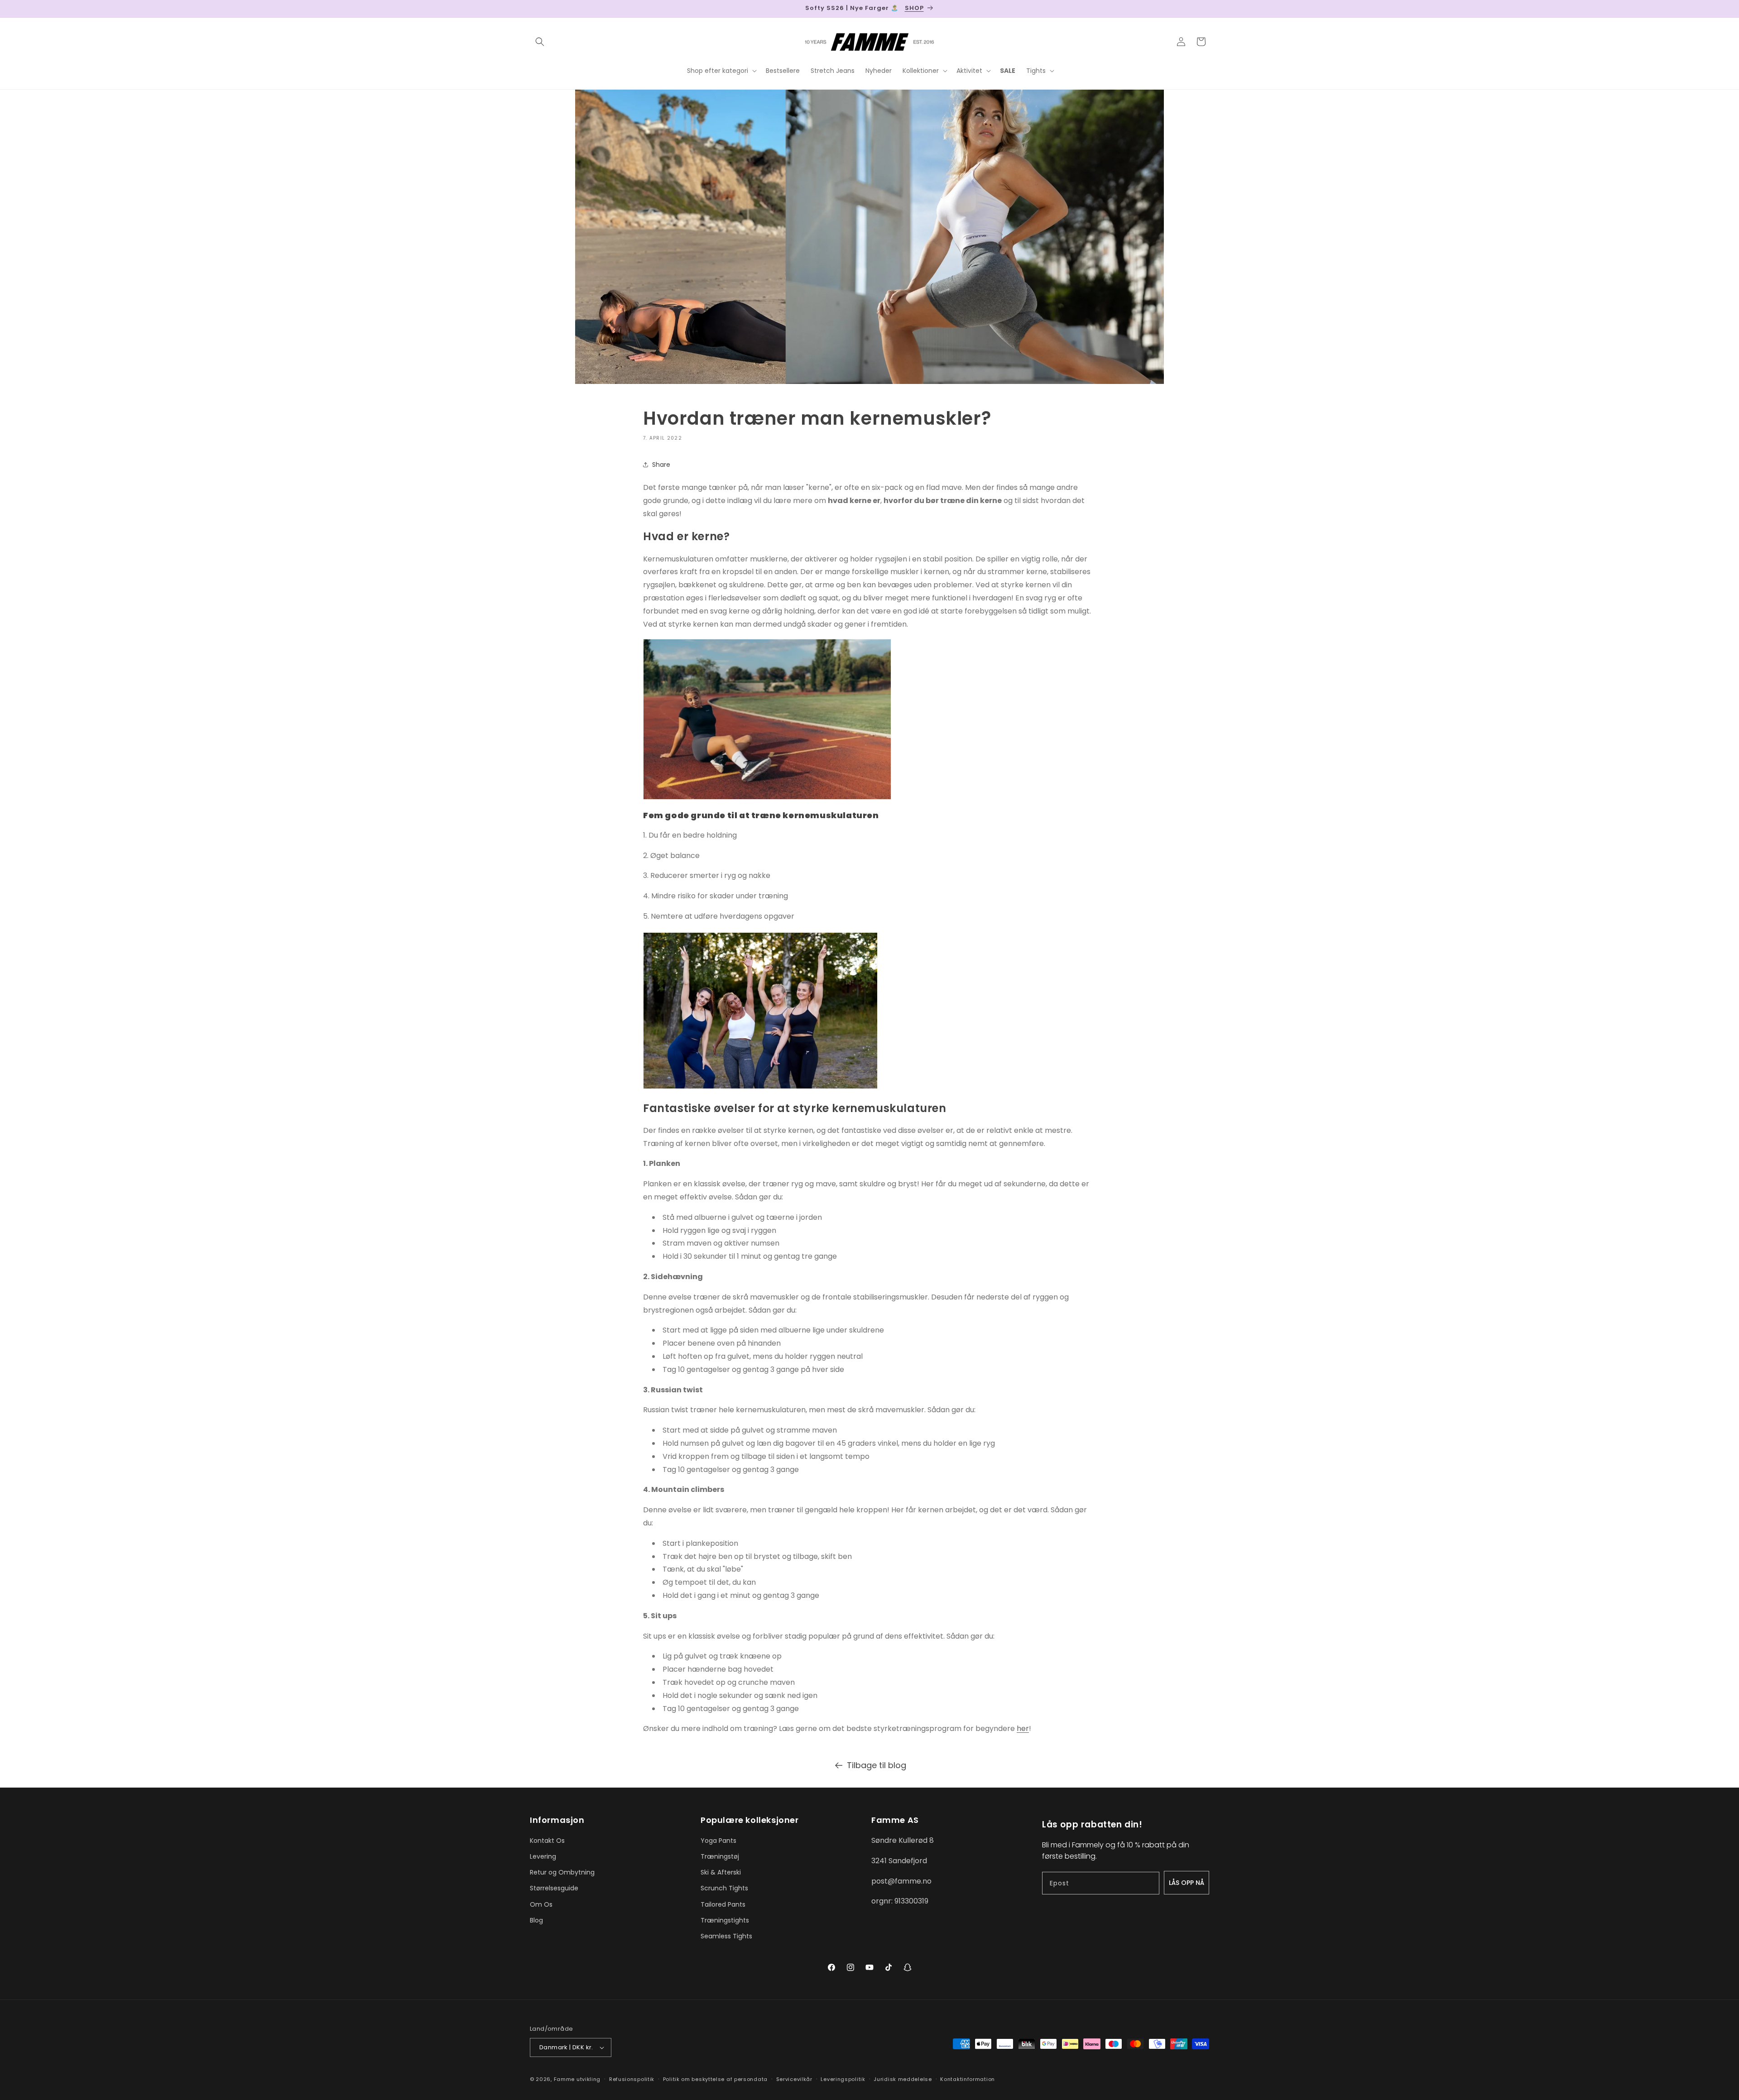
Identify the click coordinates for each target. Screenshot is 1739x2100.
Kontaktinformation (968, 2079)
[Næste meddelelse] (1206, 9)
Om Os (541, 1904)
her (1023, 1728)
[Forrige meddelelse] (533, 9)
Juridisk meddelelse (903, 2079)
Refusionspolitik (632, 2079)
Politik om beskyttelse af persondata (715, 2079)
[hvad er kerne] (869, 1012)
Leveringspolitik (843, 2079)
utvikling (588, 2079)
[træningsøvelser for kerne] (767, 797)
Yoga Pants (718, 1841)
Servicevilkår (794, 2079)
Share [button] (661, 465)
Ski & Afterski (721, 1872)
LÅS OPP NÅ (1187, 1883)
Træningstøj (720, 1856)
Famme (564, 2079)
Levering (543, 1856)
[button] (540, 42)
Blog (536, 1920)
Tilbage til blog (877, 1765)
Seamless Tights (726, 1936)
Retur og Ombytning (562, 1872)
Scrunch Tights (724, 1888)
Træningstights (725, 1920)
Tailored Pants (723, 1904)
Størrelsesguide (554, 1888)
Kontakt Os (547, 1841)
